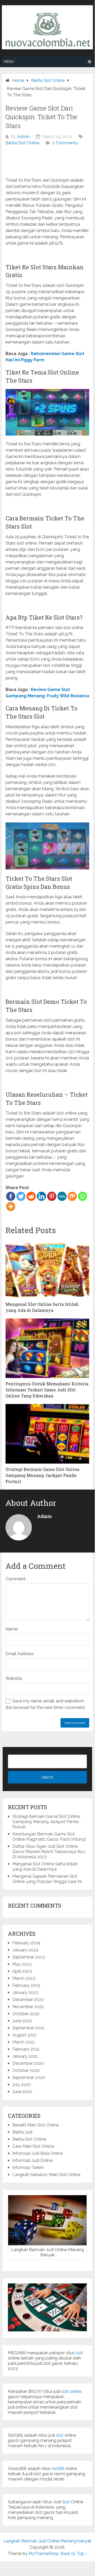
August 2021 (24, 2035)
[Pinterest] (52, 1196)
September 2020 (29, 2078)
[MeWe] (62, 1196)
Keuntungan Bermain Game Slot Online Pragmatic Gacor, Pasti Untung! (49, 1837)
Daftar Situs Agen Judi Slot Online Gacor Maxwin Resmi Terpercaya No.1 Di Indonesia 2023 (49, 1852)
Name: (12, 1629)
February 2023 (26, 1985)
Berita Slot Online (22, 143)
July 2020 (22, 2085)
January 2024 (25, 1950)
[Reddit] (31, 1196)
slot (79, 2353)
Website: (14, 1678)
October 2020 (26, 2070)
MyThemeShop (44, 2554)
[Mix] (72, 1196)
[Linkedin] (41, 1196)
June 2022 (22, 2021)
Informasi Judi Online (32, 2160)
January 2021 (25, 2056)
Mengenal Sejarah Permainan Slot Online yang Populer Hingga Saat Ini (47, 1879)
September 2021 (28, 2028)
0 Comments (65, 143)
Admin (23, 137)
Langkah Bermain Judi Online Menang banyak (47, 2541)
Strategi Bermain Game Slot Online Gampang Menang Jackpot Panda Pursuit (46, 1822)
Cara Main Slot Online (33, 2146)
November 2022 (28, 2007)
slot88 (58, 2469)
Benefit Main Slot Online (36, 2125)
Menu (9, 62)
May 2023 (22, 1964)
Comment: (16, 1579)
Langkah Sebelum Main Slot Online (46, 2175)
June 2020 (22, 2092)
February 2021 (26, 2049)
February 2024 (26, 1943)
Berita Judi (22, 2132)
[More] (11, 1207)
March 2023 (24, 1978)
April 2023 (22, 1971)
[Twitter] (21, 1196)
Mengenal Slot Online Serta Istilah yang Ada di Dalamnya (45, 1867)
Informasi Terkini (28, 2168)
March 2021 (24, 2042)
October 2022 (26, 2014)
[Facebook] (11, 1196)
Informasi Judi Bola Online (37, 2153)
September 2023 (29, 1957)
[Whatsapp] (82, 1196)
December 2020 (28, 2063)
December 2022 (28, 2000)
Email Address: (20, 1654)
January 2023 (25, 1992)
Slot (66, 2502)
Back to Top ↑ (74, 2554)
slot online (71, 2391)
